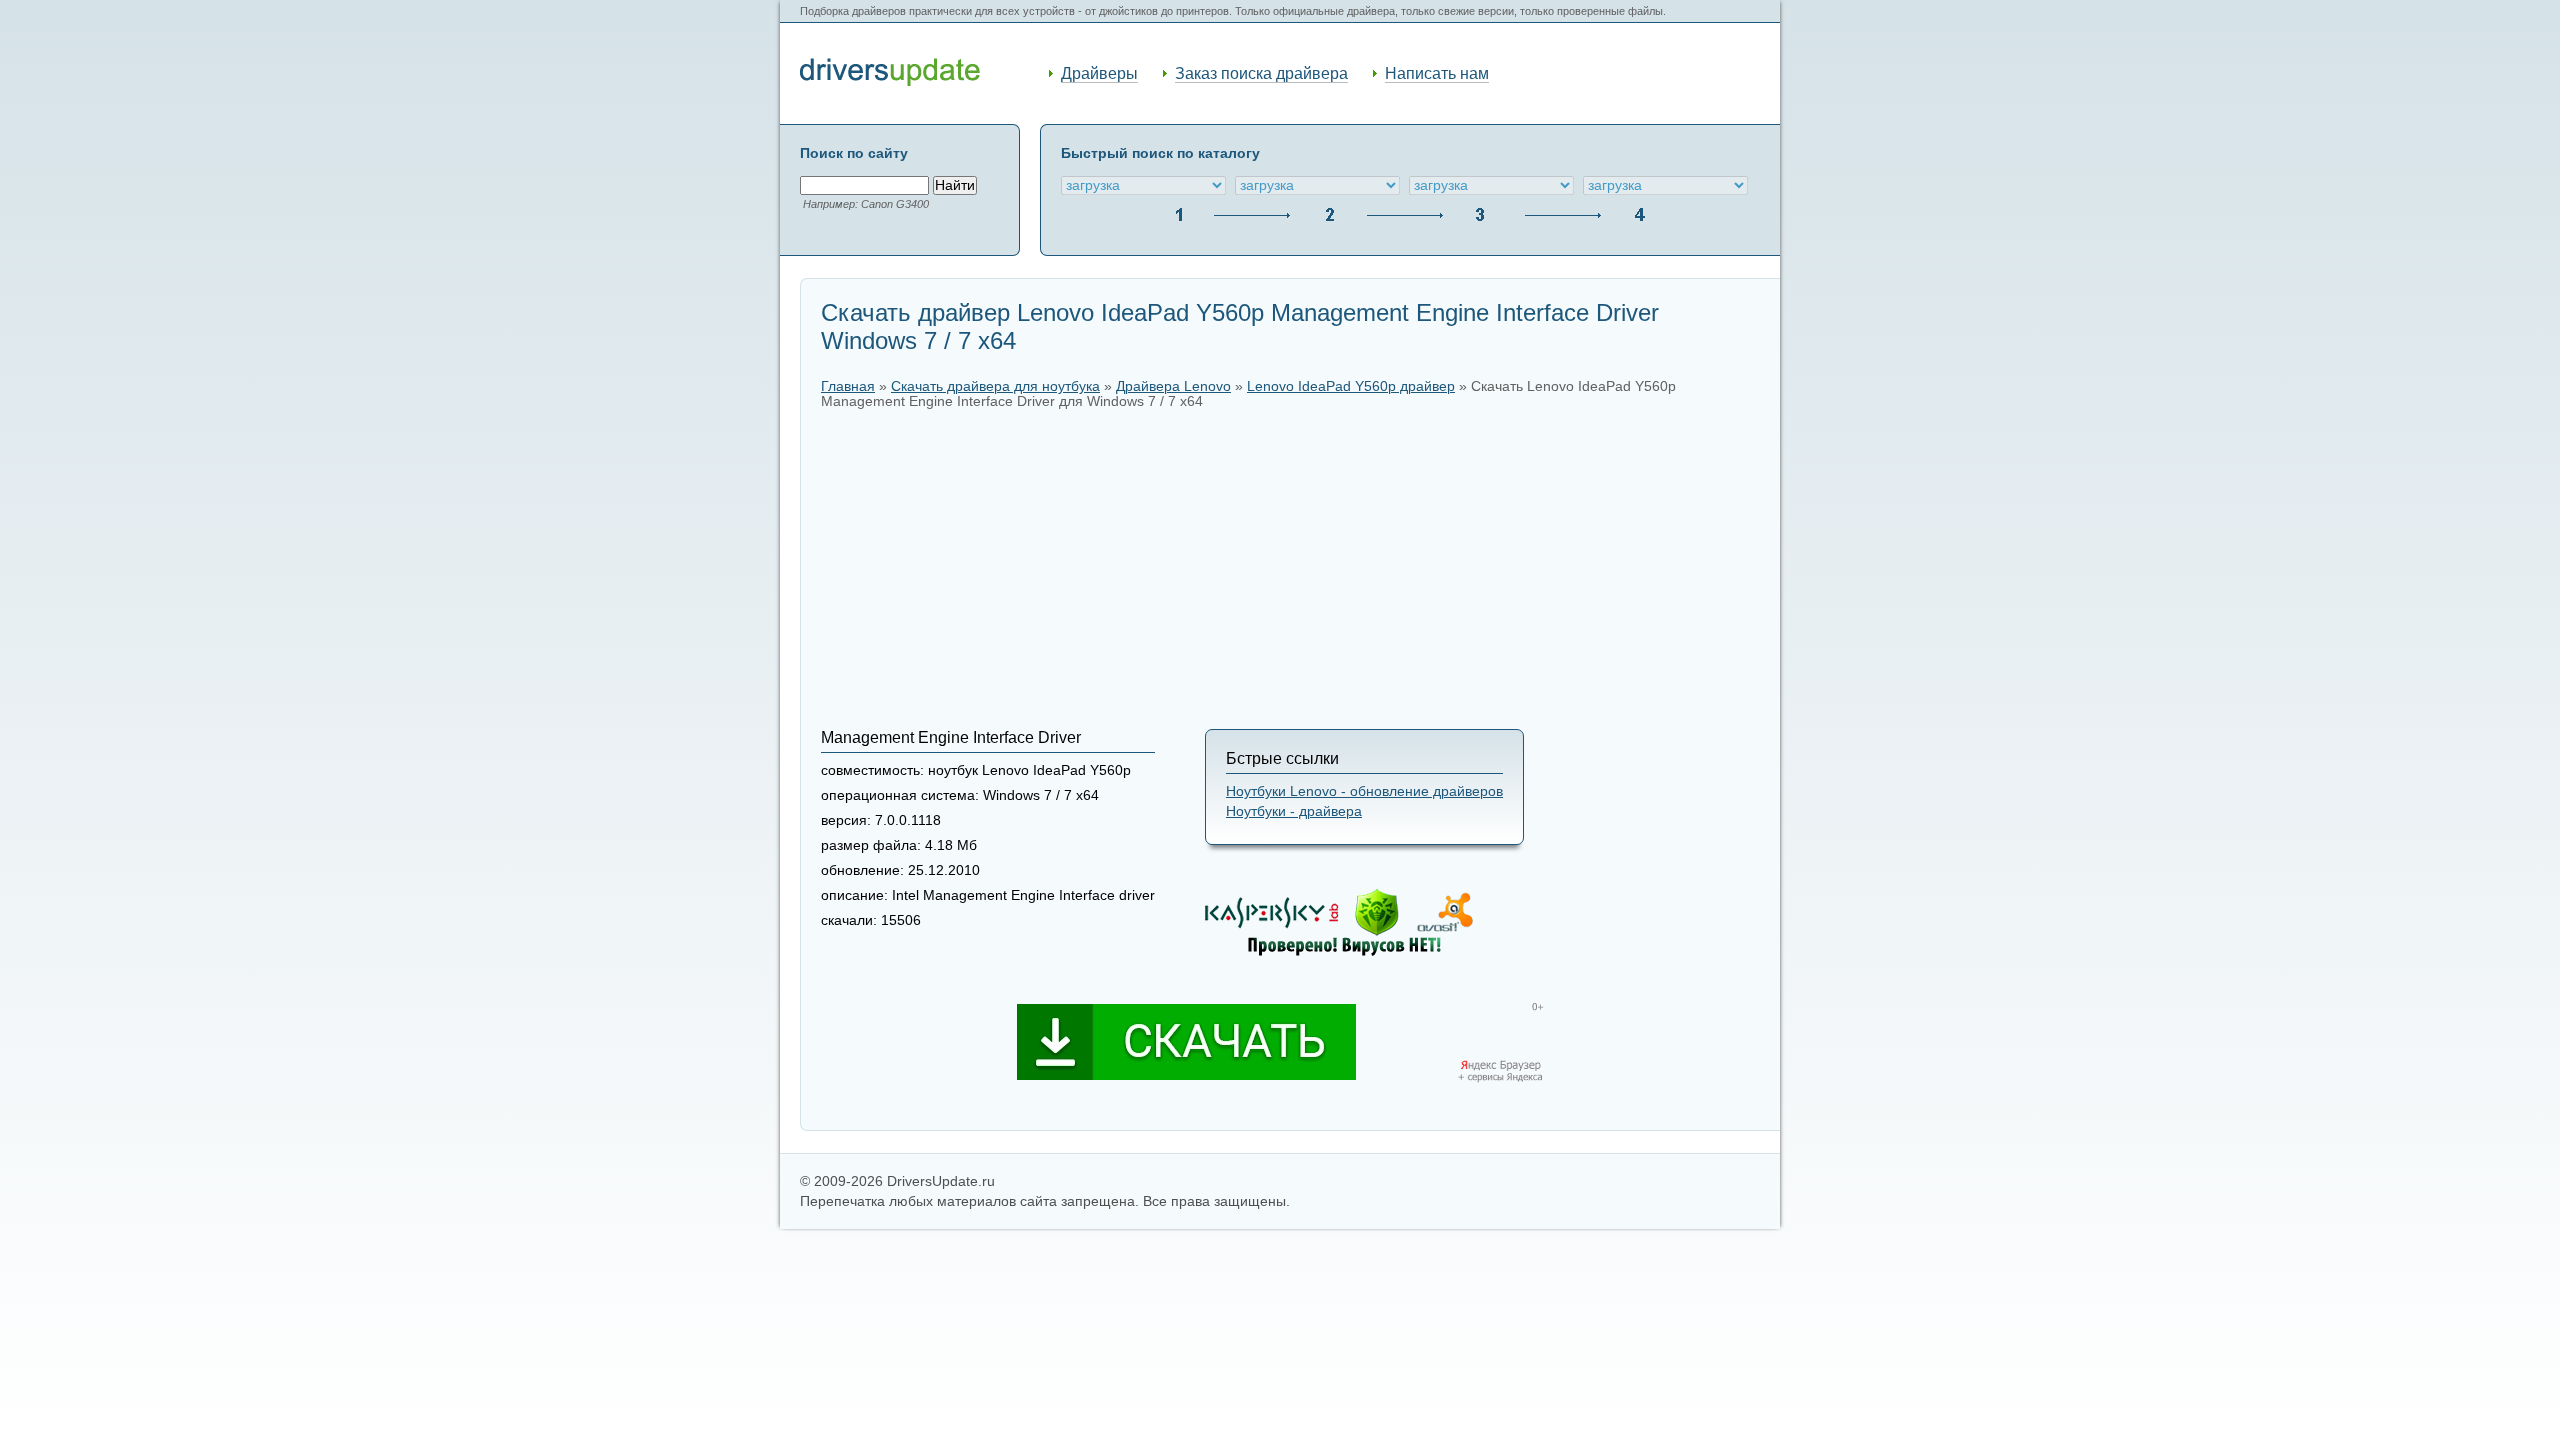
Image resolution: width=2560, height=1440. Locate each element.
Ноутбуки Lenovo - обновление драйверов (1364, 791)
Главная (848, 386)
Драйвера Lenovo (1173, 386)
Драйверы (1099, 73)
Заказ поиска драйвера (1261, 73)
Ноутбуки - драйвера (1294, 811)
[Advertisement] (1290, 569)
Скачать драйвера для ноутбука (995, 386)
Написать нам (1437, 73)
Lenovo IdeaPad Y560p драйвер (1351, 386)
